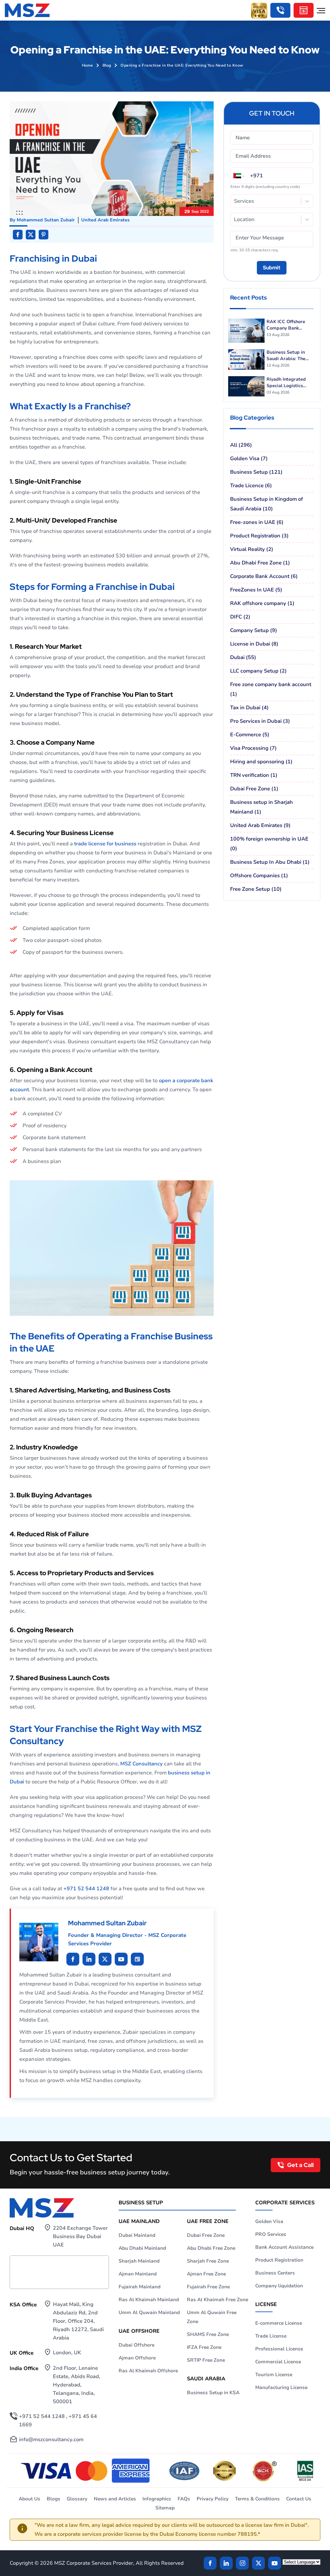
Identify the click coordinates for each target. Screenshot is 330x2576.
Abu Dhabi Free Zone (211, 2248)
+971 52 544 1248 (86, 1889)
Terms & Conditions (257, 2499)
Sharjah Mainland (139, 2261)
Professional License (279, 2349)
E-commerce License (279, 2323)
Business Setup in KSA (213, 2393)
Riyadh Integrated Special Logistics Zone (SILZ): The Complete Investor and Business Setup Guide (288, 383)
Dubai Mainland (137, 2235)
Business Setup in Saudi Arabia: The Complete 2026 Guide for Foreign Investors (290, 356)
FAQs (184, 2499)
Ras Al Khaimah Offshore (148, 2371)
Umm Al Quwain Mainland (149, 2312)
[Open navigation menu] (321, 10)
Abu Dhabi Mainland (142, 2248)
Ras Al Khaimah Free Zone (218, 2300)
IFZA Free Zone (204, 2347)
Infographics (157, 2499)
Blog (107, 65)
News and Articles (115, 2499)
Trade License (271, 2336)
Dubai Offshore (136, 2345)
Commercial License (278, 2362)
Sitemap (165, 2508)
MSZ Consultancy (141, 1764)
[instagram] (242, 2563)
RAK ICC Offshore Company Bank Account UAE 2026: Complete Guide (287, 325)
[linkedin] (73, 1959)
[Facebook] (210, 2563)
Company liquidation (279, 2286)
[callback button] (280, 10)
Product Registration (279, 2260)
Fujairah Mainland (140, 2287)
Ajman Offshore (137, 2358)
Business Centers (275, 2273)
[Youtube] (105, 1959)
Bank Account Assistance (284, 2247)
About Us (29, 2499)
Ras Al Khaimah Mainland (149, 2300)
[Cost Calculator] (304, 10)
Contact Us (299, 2499)
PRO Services (271, 2234)
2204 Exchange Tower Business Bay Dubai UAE (80, 2237)
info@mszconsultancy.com (51, 2440)
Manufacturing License (281, 2387)
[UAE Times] (137, 1959)
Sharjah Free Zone (208, 2261)
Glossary (77, 2499)
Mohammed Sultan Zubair (46, 220)
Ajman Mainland (138, 2274)
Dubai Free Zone (206, 2235)
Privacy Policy (213, 2499)
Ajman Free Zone (206, 2274)
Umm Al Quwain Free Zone (212, 2317)
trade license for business (105, 844)
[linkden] (226, 2563)
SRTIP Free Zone (206, 2360)
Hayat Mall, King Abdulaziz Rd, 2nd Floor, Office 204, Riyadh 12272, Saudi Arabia (78, 2321)
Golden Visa (269, 2221)
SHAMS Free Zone (208, 2334)
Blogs (53, 2499)
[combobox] (235, 201)
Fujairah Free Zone (208, 2287)
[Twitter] (258, 2563)
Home (87, 65)
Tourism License (274, 2375)
